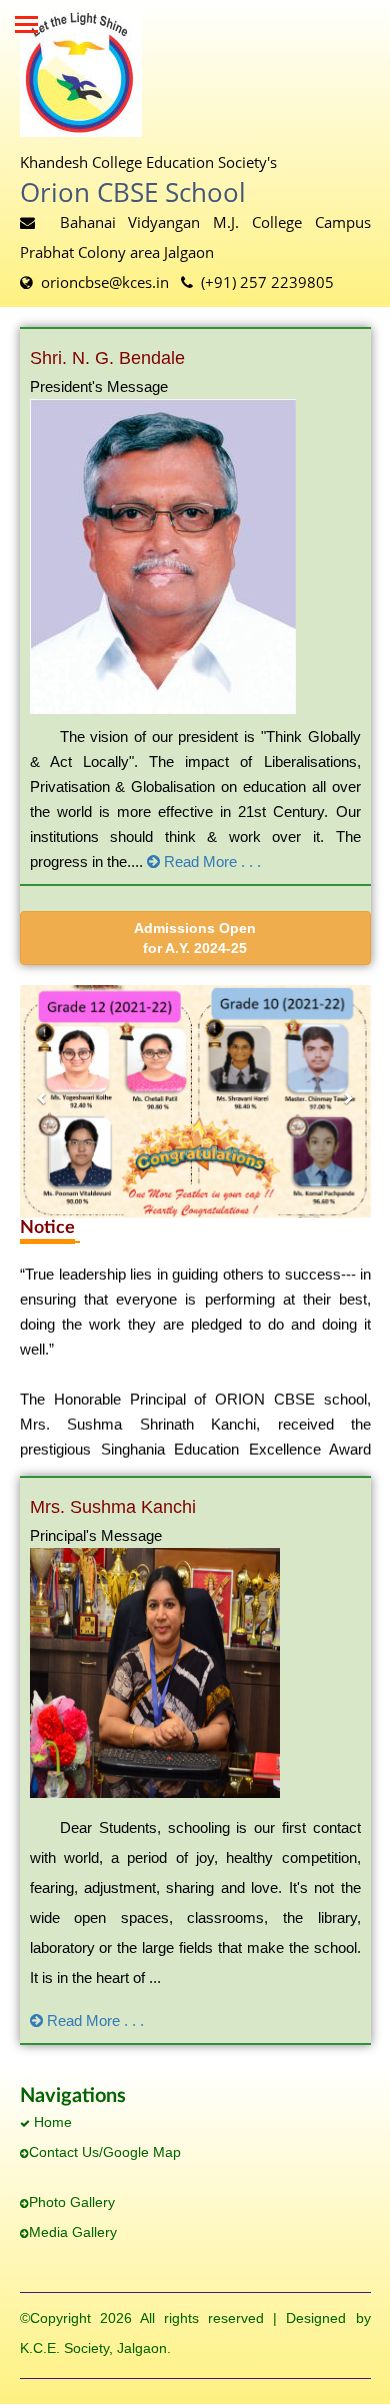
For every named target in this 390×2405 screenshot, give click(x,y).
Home (51, 2122)
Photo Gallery (72, 2202)
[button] (195, 938)
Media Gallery (73, 2232)
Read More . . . (210, 861)
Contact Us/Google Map (105, 2152)
